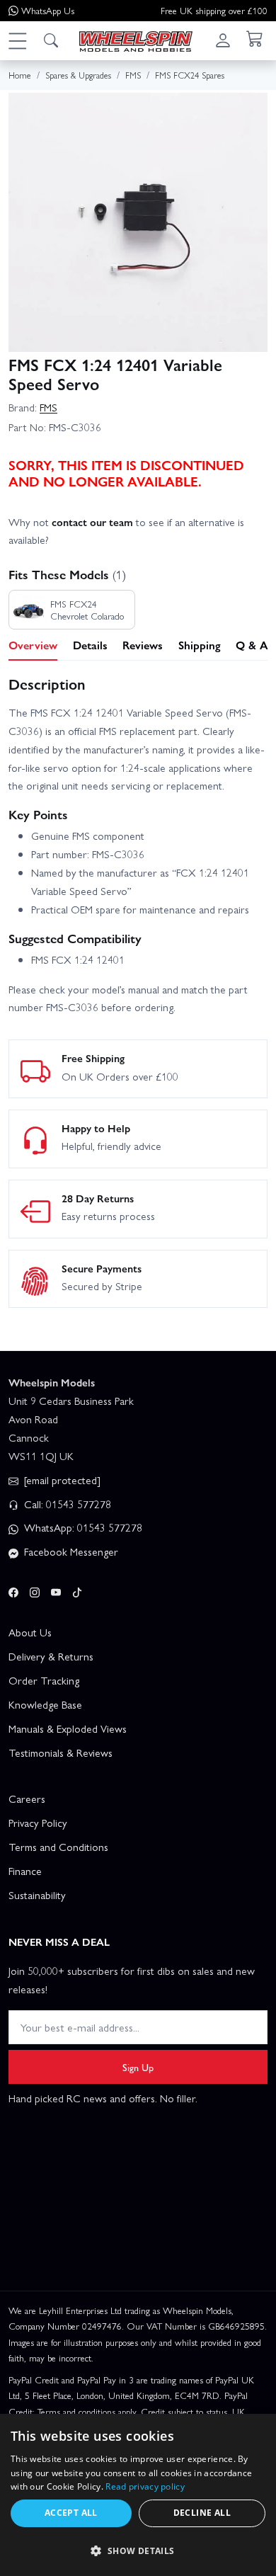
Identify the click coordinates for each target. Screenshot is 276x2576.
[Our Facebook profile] (13, 1590)
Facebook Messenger (70, 1551)
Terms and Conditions (58, 1847)
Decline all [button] (202, 2513)
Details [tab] (90, 645)
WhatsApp (48, 10)
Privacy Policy (38, 1823)
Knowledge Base (45, 1704)
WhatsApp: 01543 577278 (82, 1527)
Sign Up (138, 2067)
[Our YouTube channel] (56, 1590)
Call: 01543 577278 (66, 1504)
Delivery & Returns (51, 1656)
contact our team (92, 522)
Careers (27, 1799)
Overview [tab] (33, 645)
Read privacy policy (145, 2486)
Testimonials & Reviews (61, 1753)
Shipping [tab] (200, 645)
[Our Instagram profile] (35, 1590)
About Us (30, 1632)
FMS (48, 407)
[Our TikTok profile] (77, 1590)
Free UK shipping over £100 (214, 10)
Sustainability (37, 1895)
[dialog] (138, 2495)
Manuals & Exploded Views (68, 1728)
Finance (25, 1871)
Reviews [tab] (143, 645)
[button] (17, 40)
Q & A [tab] (252, 645)
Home (20, 75)
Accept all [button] (71, 2513)
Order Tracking (44, 1680)
